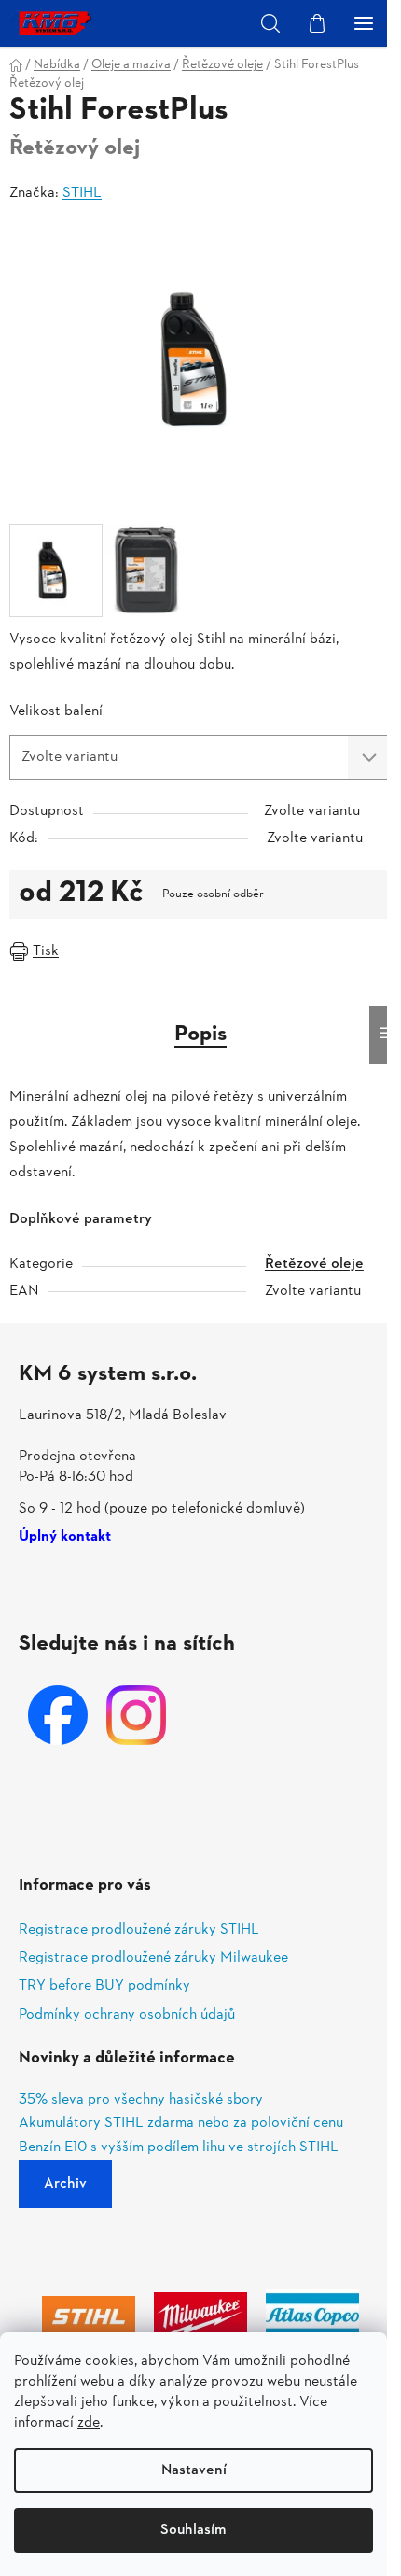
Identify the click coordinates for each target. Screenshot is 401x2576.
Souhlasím (194, 2530)
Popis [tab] (200, 1035)
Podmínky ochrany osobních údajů (127, 2015)
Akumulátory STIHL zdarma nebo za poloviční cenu (181, 2124)
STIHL (82, 193)
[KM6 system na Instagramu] (136, 1715)
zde (89, 2423)
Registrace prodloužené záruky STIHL (139, 1930)
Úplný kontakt (65, 1538)
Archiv (65, 2184)
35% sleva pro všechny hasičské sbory (141, 2101)
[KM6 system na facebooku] (58, 1715)
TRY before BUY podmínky (104, 1986)
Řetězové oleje (314, 1264)
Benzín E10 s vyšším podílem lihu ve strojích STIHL (179, 2148)
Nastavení (194, 2470)
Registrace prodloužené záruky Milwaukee (153, 1958)
